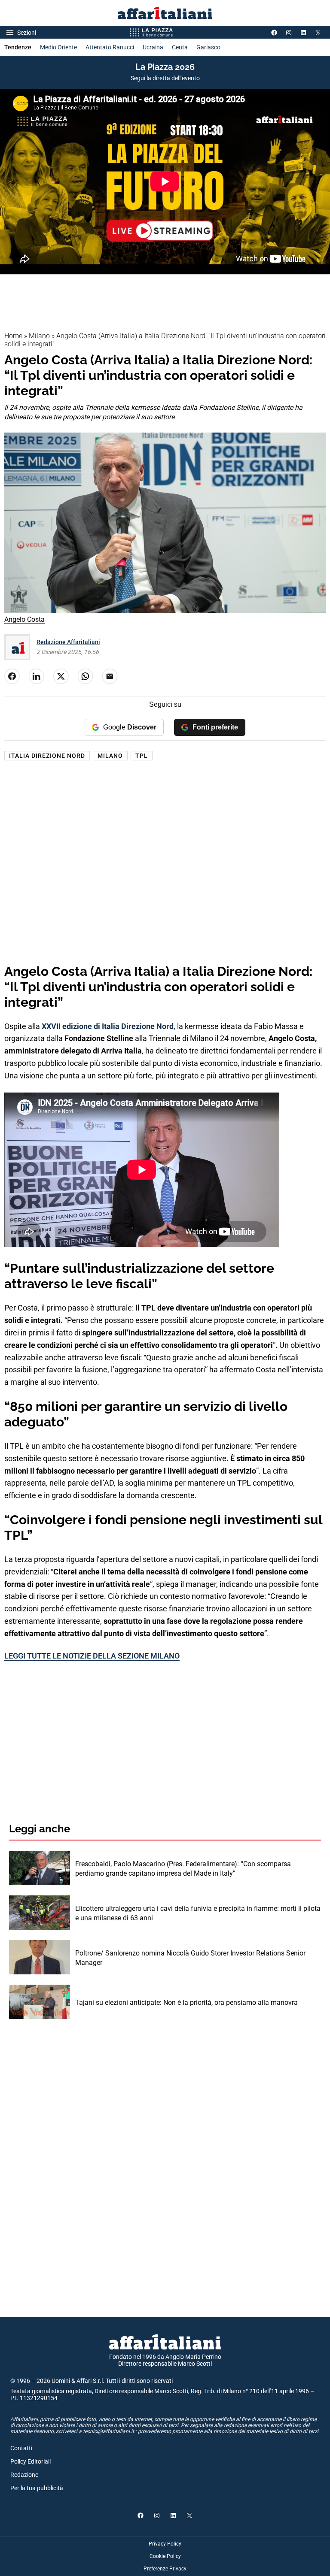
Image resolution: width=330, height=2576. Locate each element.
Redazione (24, 2475)
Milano (39, 336)
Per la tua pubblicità (37, 2488)
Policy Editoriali (31, 2461)
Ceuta (180, 47)
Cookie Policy (165, 2556)
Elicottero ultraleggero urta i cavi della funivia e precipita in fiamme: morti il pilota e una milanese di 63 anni (198, 1913)
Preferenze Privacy (165, 2569)
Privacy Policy (165, 2544)
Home (13, 336)
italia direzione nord (47, 756)
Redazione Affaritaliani (68, 642)
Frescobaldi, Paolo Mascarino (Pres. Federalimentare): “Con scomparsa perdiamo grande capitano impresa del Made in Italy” (183, 1869)
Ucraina (153, 47)
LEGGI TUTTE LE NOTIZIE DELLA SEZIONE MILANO (92, 1656)
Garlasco (208, 47)
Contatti (21, 2448)
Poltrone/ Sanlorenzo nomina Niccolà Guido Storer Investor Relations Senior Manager (190, 1958)
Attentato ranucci (110, 47)
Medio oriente (58, 47)
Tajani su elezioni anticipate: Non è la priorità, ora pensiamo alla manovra (186, 2002)
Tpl (142, 756)
